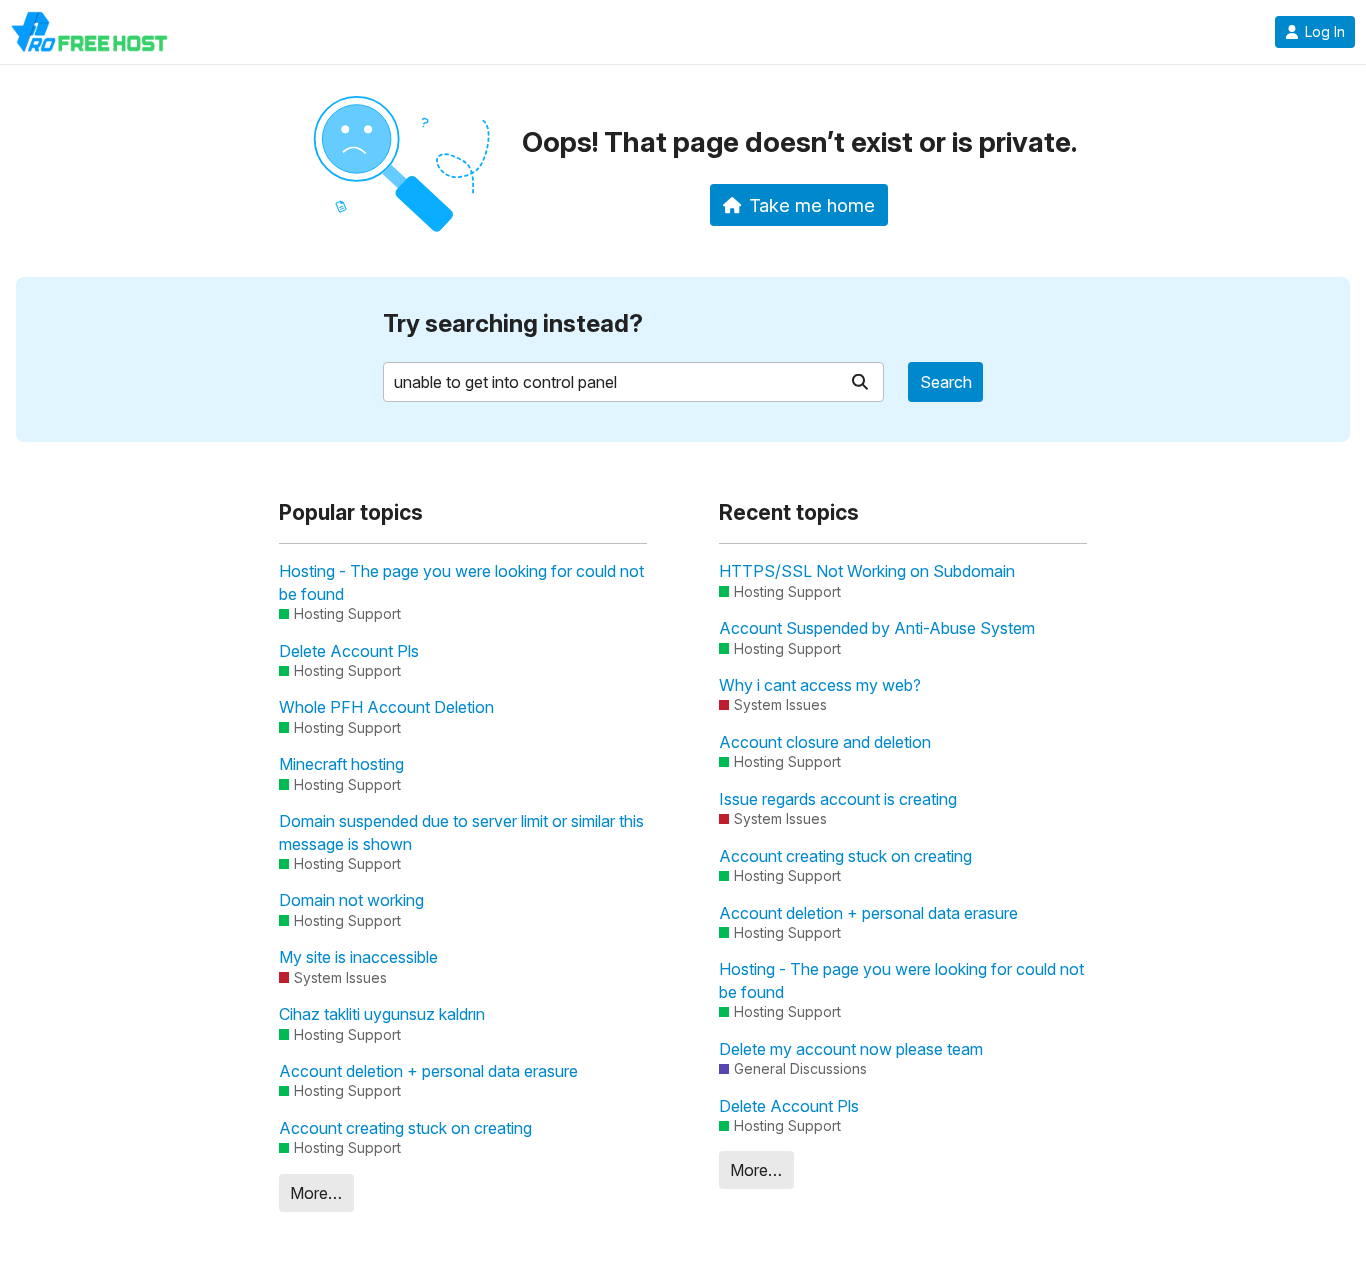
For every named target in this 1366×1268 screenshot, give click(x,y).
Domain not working (351, 900)
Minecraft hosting (341, 764)
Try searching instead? (513, 323)
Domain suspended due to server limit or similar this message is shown (461, 832)
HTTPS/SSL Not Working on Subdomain (867, 571)
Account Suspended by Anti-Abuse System (877, 628)
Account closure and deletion (825, 742)
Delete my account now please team (851, 1049)
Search (946, 382)
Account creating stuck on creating (405, 1128)
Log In (1325, 32)
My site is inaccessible (358, 957)
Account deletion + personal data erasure (428, 1071)
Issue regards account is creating (838, 799)
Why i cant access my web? (820, 685)
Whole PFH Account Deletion (386, 707)
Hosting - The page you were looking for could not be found (461, 582)
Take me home (812, 205)
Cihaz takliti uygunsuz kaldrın (382, 1014)
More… (316, 1193)
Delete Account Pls (349, 651)
